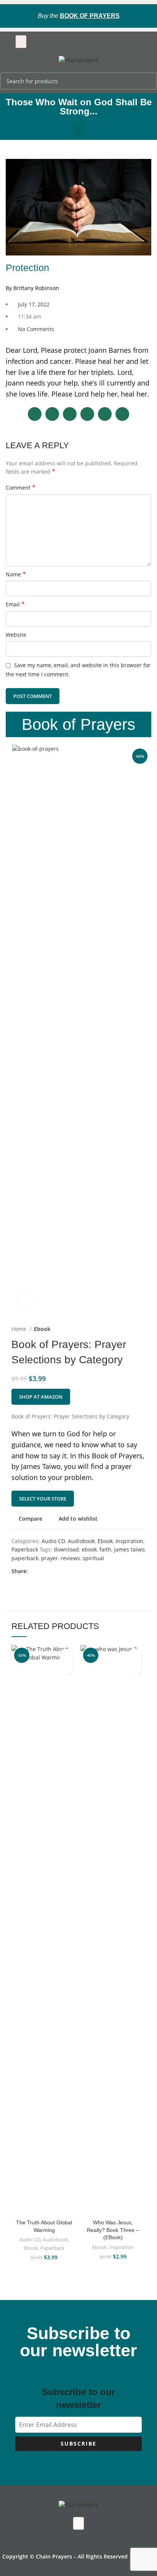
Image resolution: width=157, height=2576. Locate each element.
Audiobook (81, 1541)
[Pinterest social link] (52, 1571)
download (66, 1549)
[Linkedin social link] (60, 1571)
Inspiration (129, 1541)
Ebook (42, 1329)
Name (16, 574)
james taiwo (129, 1549)
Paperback (25, 1549)
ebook (89, 1549)
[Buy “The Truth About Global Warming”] (66, 1669)
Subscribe (78, 2444)
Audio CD (53, 1541)
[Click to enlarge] (25, 1302)
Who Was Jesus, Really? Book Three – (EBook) (113, 2230)
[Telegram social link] (69, 1571)
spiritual (93, 1558)
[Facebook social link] (34, 1571)
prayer (50, 1558)
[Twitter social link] (43, 1571)
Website (16, 635)
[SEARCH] (147, 81)
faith (105, 1549)
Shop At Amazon (41, 1397)
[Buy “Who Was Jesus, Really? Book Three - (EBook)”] (135, 1669)
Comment (21, 488)
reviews (70, 1558)
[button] (21, 42)
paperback (25, 1558)
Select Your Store (43, 1499)
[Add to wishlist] (66, 1655)
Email (15, 604)
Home (20, 1329)
